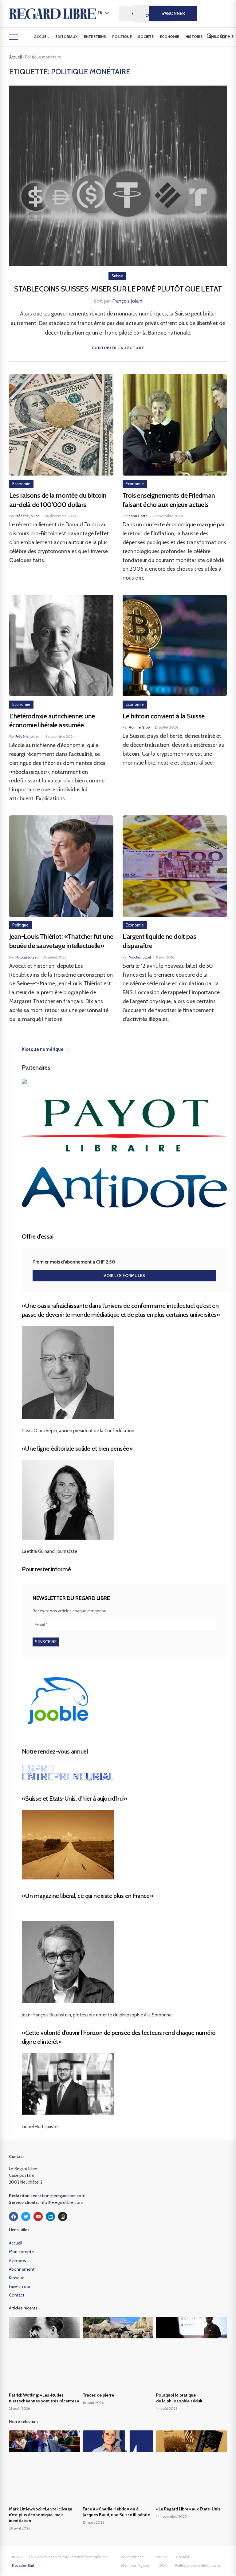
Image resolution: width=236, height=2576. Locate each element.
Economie (169, 36)
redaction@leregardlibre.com (58, 2196)
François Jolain (127, 301)
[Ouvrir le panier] (223, 37)
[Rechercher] (209, 36)
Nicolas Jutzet (27, 957)
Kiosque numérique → (45, 1049)
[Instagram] (63, 2216)
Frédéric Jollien (28, 516)
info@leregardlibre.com (61, 2202)
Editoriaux (67, 36)
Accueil (42, 36)
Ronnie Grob (139, 727)
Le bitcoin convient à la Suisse (164, 716)
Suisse (117, 276)
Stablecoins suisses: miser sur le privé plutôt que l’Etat (118, 289)
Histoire (194, 36)
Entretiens (95, 36)
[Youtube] (38, 2216)
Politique (122, 36)
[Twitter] (26, 2216)
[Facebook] (14, 2216)
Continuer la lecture (118, 348)
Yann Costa (138, 516)
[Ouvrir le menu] (14, 37)
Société (146, 36)
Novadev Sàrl (23, 2565)
